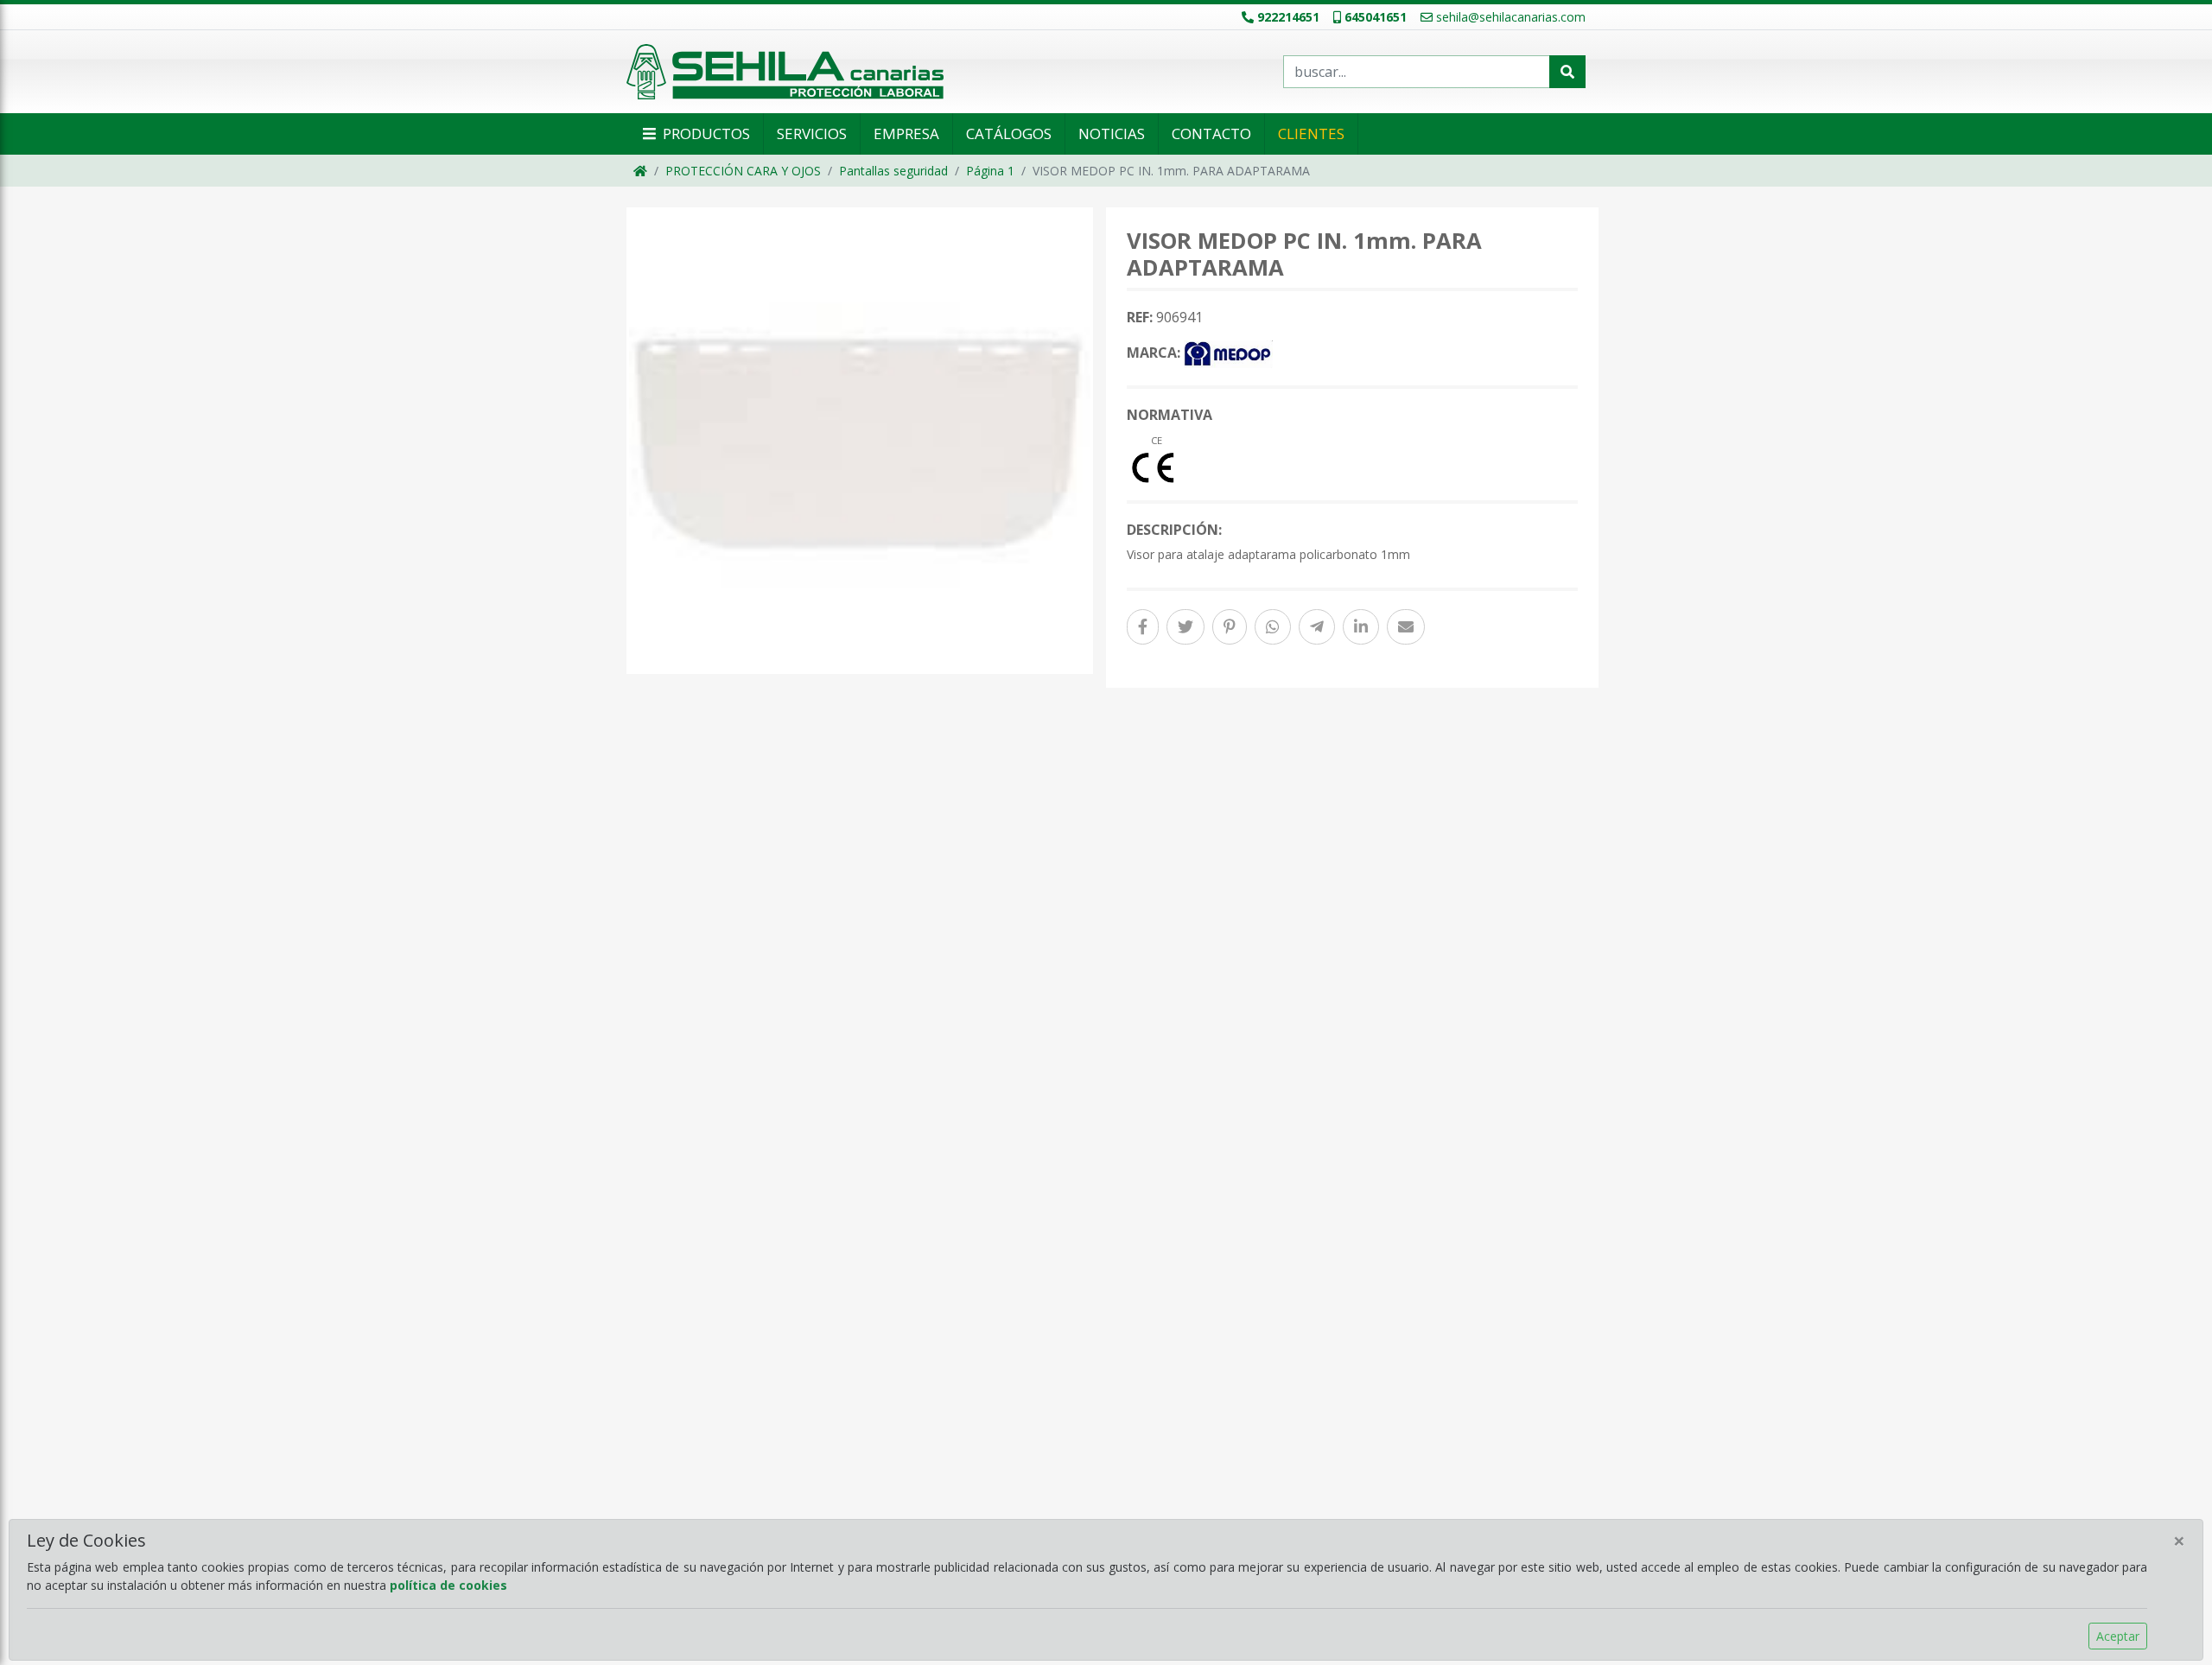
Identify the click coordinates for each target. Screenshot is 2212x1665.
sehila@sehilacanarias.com (1511, 17)
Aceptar (2118, 1636)
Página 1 (990, 171)
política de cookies (448, 1585)
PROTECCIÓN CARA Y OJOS (743, 171)
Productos (705, 133)
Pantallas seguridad (893, 171)
